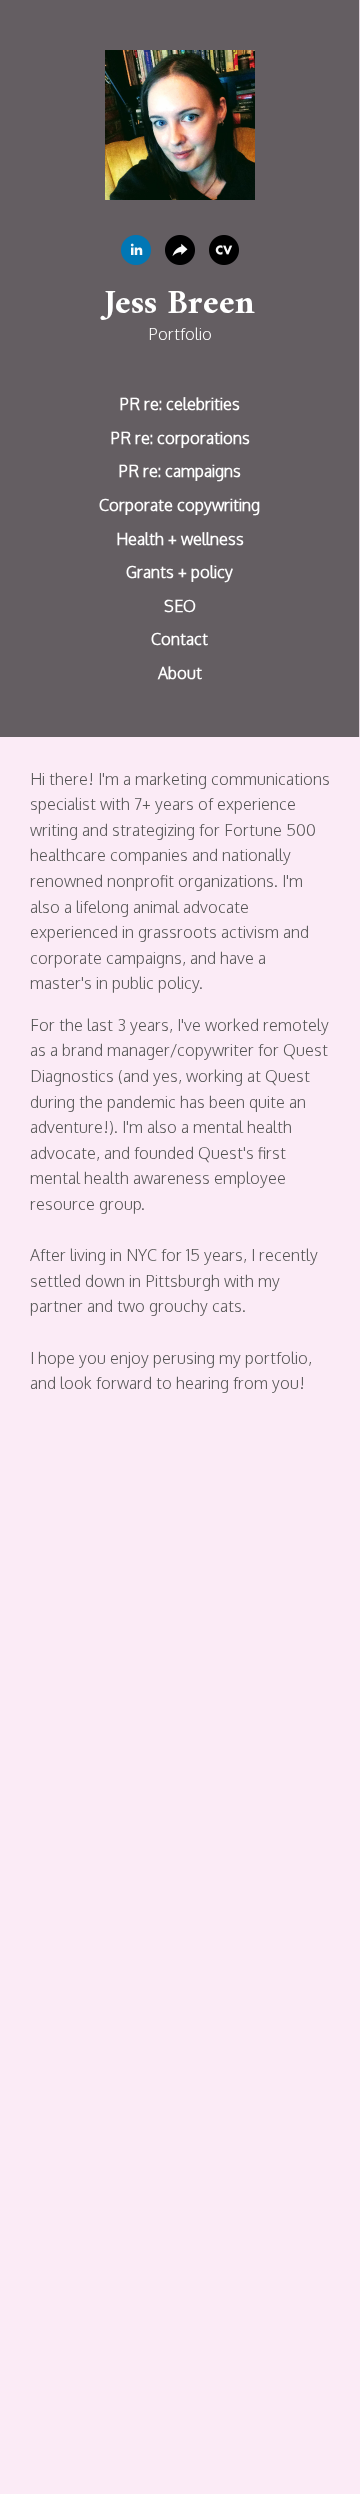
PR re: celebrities (179, 404)
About (180, 673)
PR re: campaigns (179, 471)
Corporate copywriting (179, 505)
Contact (179, 639)
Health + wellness (180, 539)
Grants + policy (179, 572)
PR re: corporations (180, 438)
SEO (180, 606)
